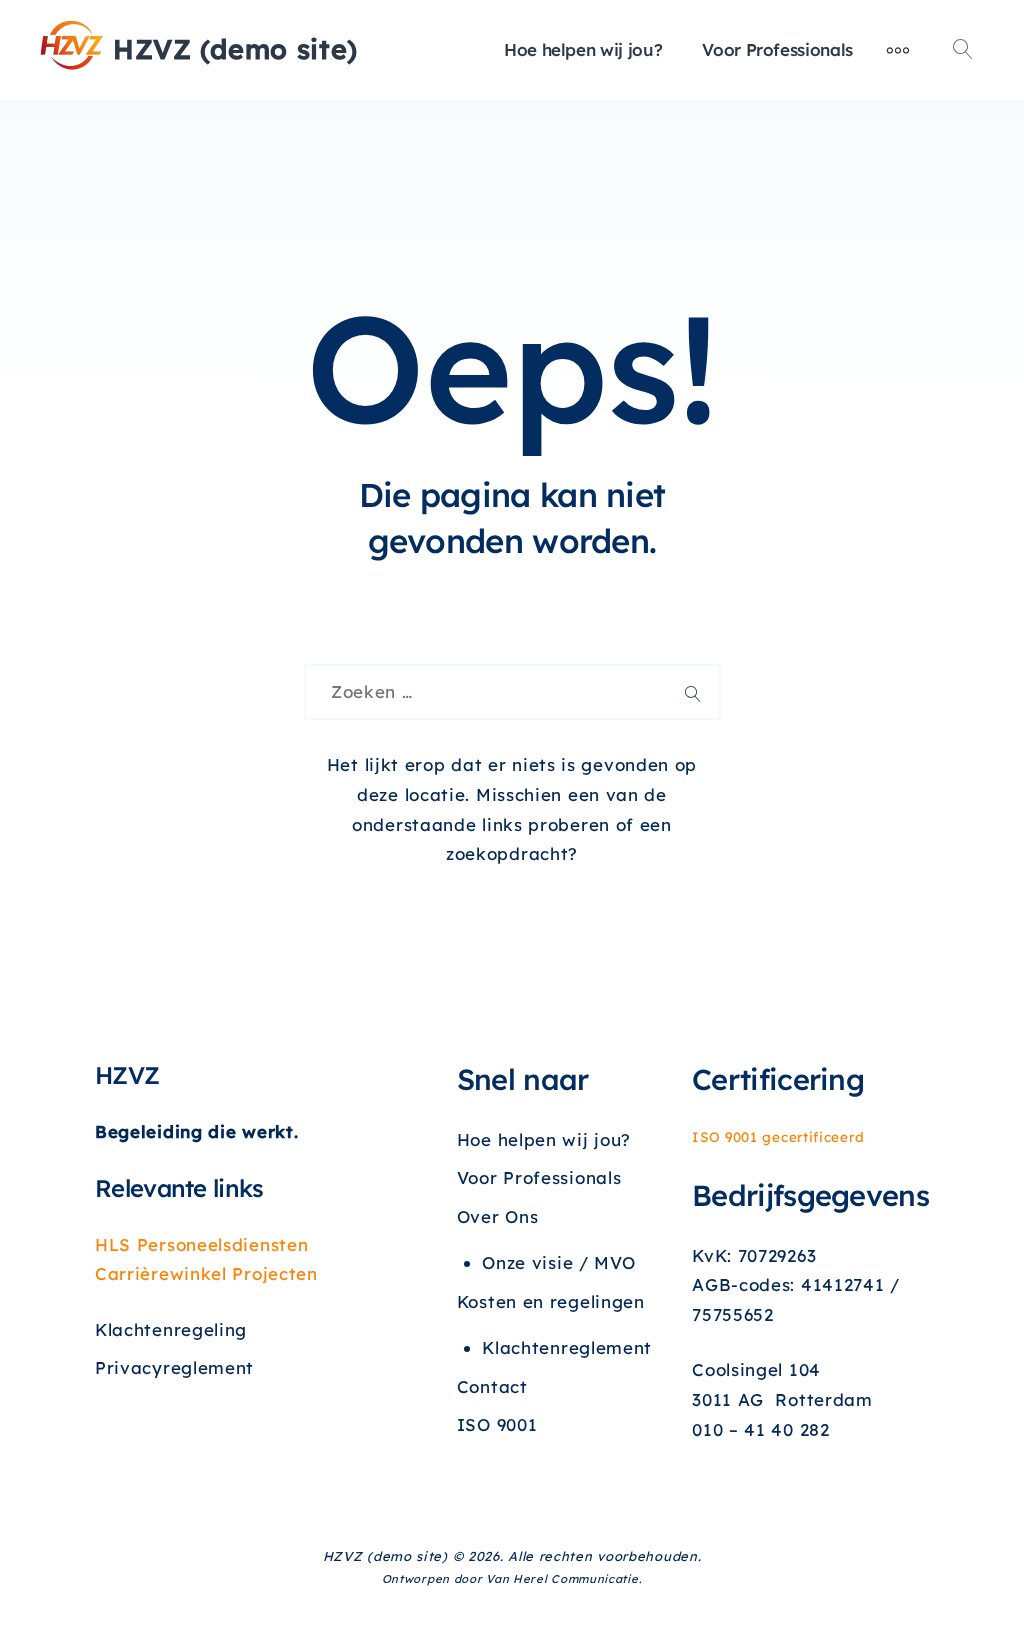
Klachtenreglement (567, 1347)
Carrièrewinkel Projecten (206, 1273)
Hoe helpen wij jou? (583, 49)
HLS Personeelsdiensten (201, 1244)
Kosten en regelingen (551, 1301)
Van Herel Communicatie (562, 1579)
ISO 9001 (497, 1424)
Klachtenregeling (171, 1329)
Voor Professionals (777, 49)
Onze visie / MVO (558, 1262)
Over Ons (498, 1216)
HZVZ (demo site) (235, 49)
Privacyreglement (174, 1367)
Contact (492, 1386)
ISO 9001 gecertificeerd (778, 1136)
